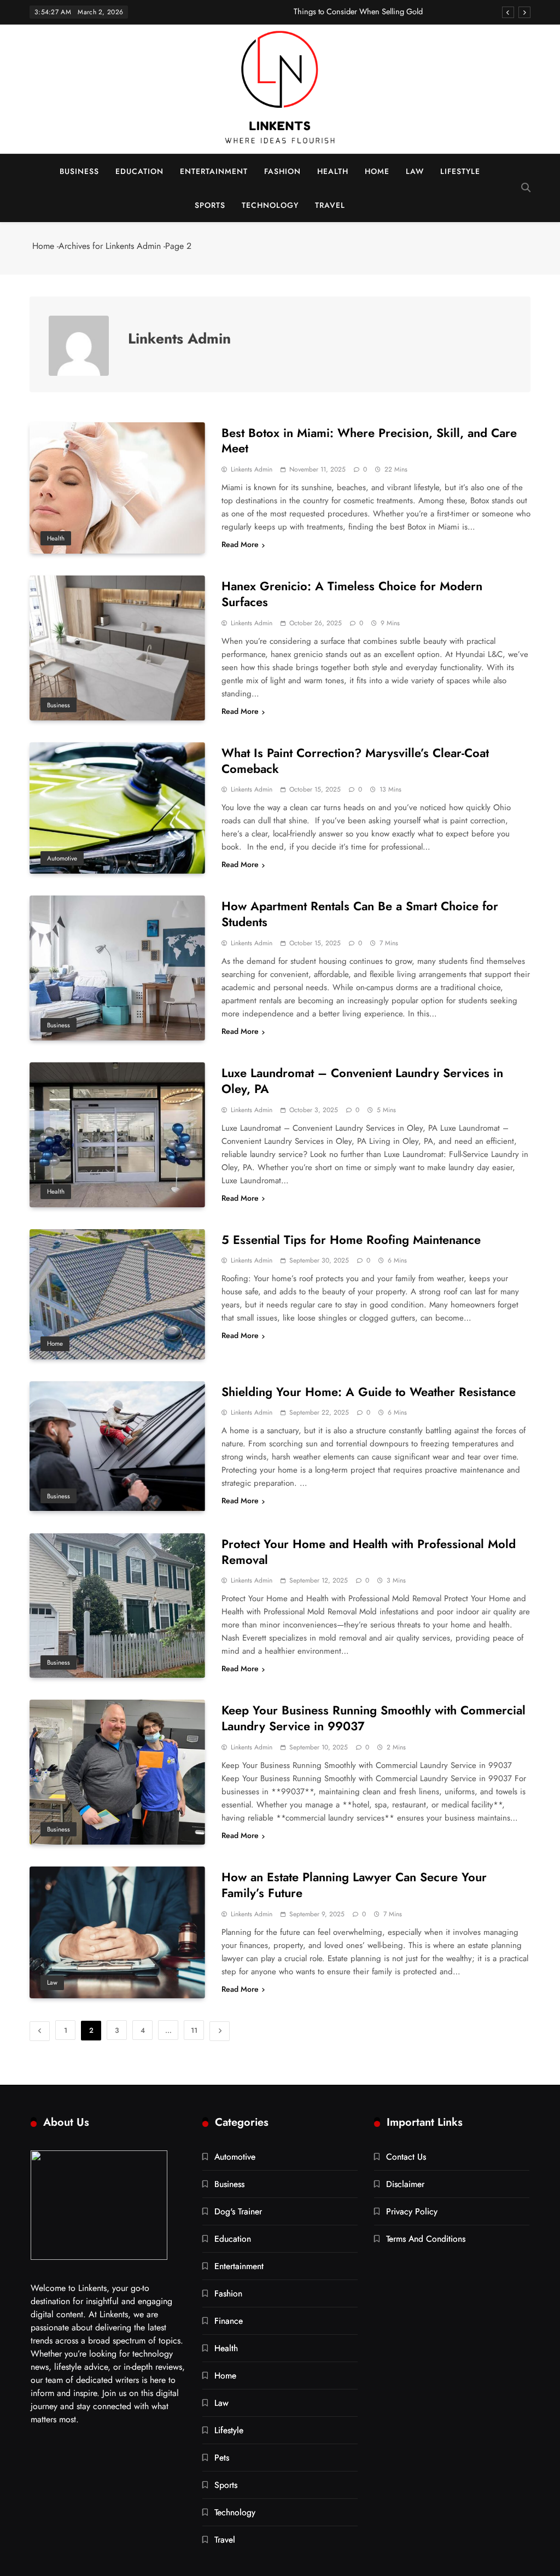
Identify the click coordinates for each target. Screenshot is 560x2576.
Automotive (62, 858)
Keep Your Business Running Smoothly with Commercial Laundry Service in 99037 (374, 1718)
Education (139, 171)
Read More (240, 544)
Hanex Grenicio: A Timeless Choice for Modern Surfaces (352, 594)
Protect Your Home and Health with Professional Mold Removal (369, 1552)
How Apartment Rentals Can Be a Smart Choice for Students (360, 914)
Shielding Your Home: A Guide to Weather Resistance (369, 1392)
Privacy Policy (412, 2211)
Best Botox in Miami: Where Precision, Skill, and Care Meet (369, 441)
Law (415, 171)
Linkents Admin (252, 469)
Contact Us (406, 2157)
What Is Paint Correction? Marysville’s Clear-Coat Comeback (355, 761)
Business (79, 171)
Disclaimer (405, 2184)
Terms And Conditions (426, 2239)
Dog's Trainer (238, 2211)
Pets (222, 2458)
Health (333, 171)
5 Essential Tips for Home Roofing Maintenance (351, 1240)
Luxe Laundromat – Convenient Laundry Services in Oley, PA (362, 1081)
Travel (330, 205)
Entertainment (214, 171)
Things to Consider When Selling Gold (358, 11)
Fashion (282, 171)
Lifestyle (460, 171)
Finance (229, 2321)
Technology (270, 205)
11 (194, 2030)
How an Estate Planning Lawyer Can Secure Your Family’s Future (354, 1885)
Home (377, 171)
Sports (210, 205)
